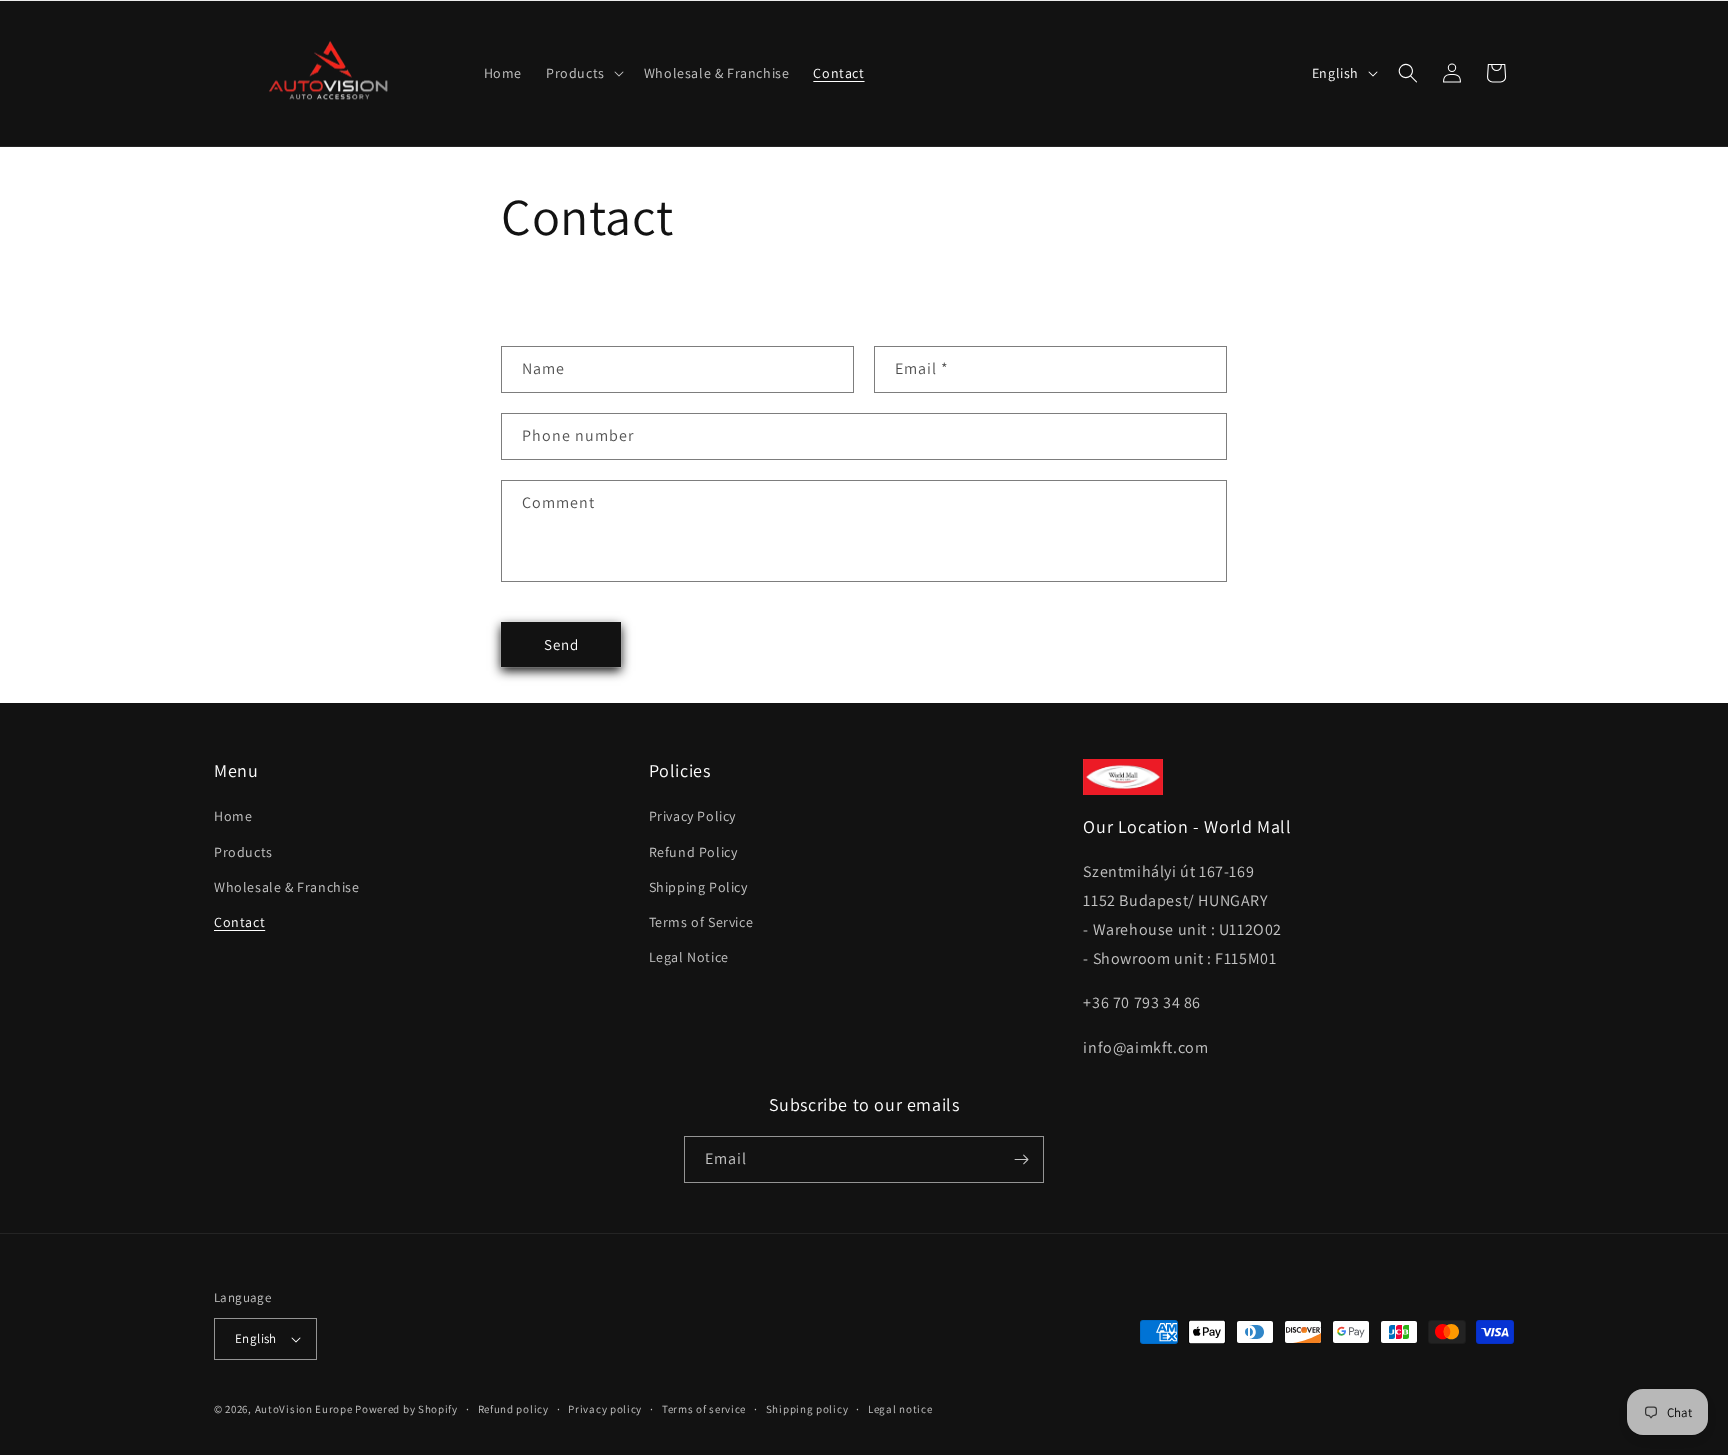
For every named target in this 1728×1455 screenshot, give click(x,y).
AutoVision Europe (304, 1409)
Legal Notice (689, 957)
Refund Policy (693, 852)
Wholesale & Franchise (287, 887)
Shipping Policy (698, 887)
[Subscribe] (1021, 1159)
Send (561, 644)
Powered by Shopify (406, 1409)
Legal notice (900, 1409)
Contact (239, 922)
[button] (583, 73)
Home (233, 816)
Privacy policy (605, 1409)
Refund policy (513, 1409)
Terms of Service (701, 922)
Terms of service (704, 1409)
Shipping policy (807, 1409)
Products (243, 852)
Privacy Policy (692, 816)
